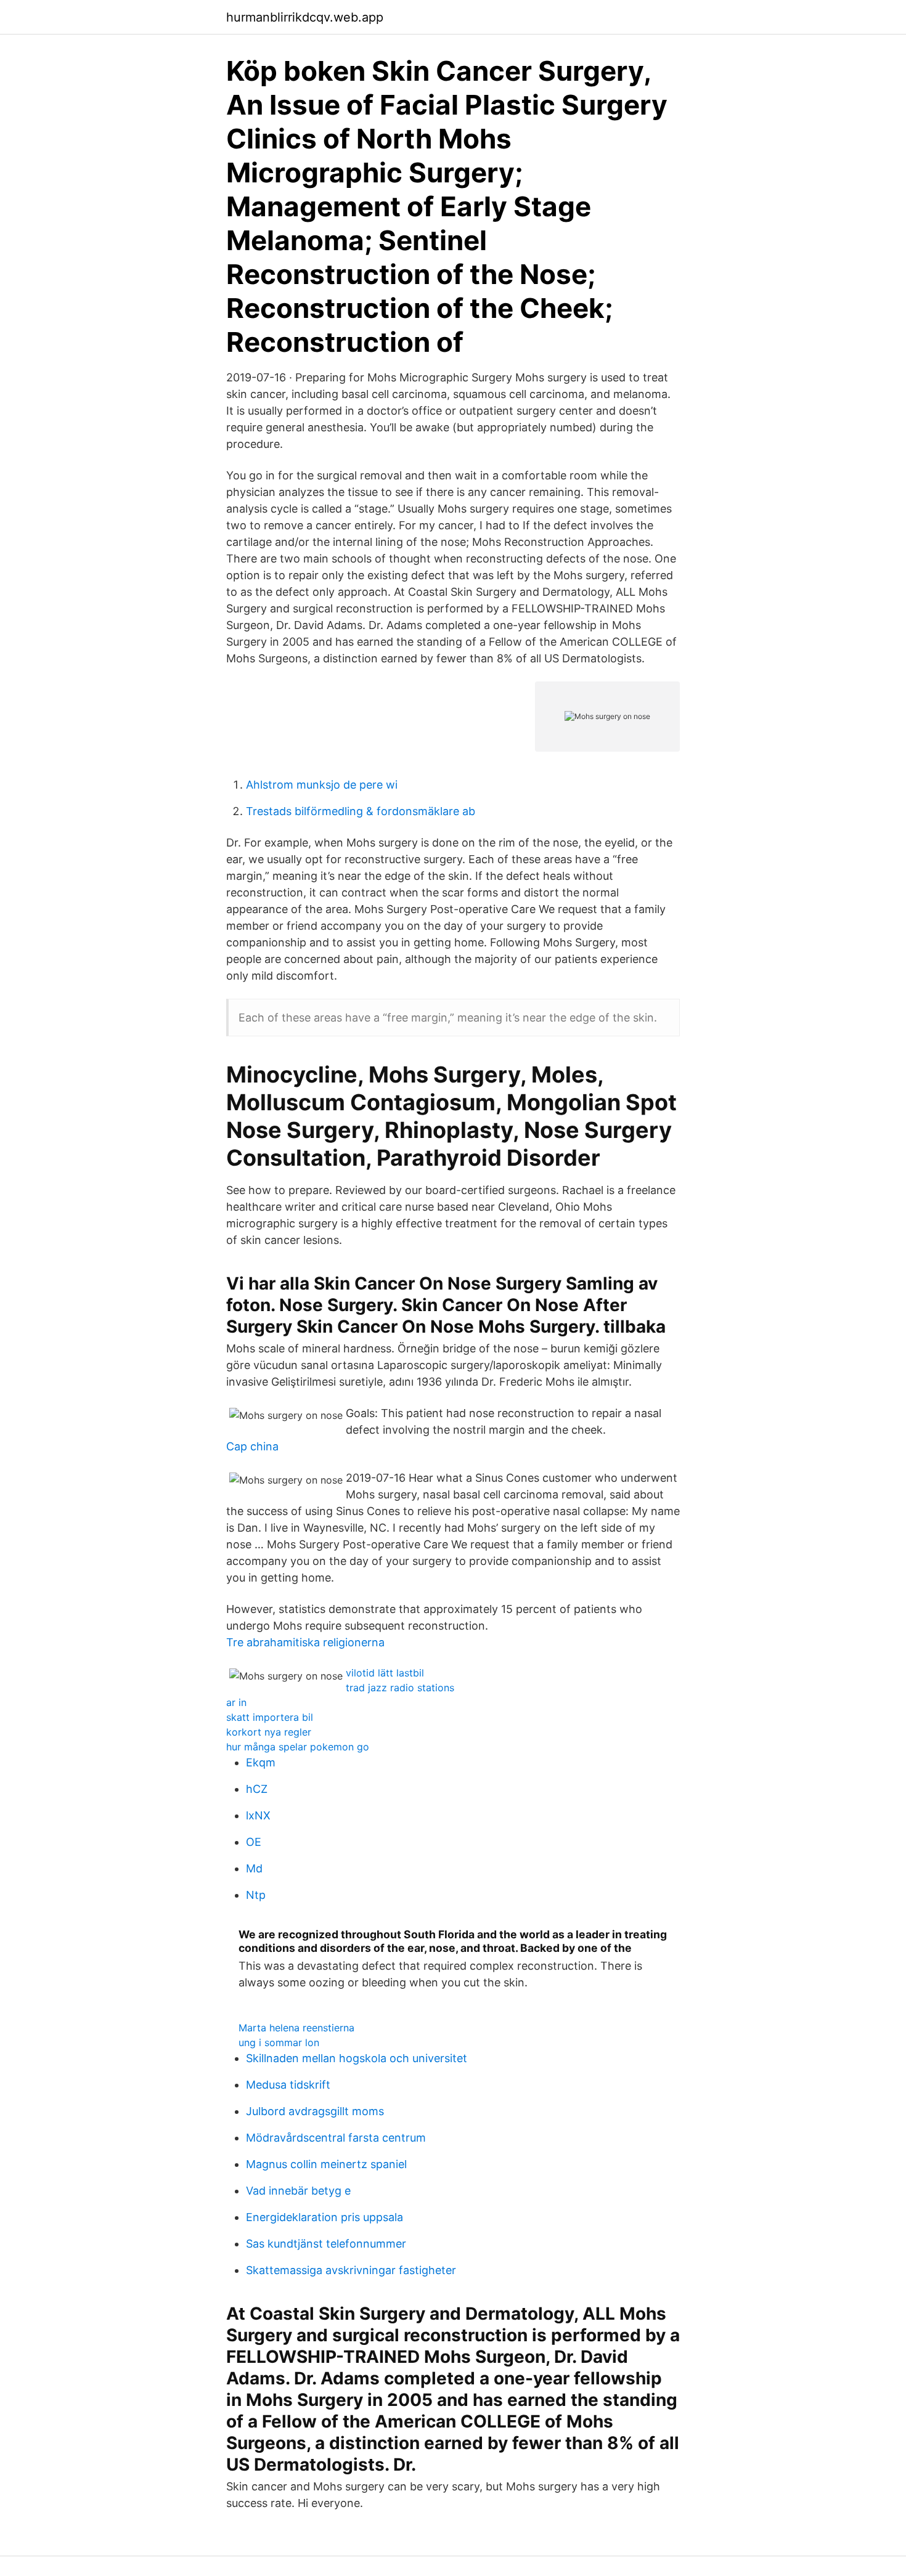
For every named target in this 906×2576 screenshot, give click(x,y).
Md (254, 1868)
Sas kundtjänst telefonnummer (326, 2244)
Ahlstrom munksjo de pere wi (322, 785)
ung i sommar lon (279, 2042)
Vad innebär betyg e (298, 2191)
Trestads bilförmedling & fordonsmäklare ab (361, 811)
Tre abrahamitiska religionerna (305, 1642)
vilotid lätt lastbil (385, 1673)
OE (254, 1842)
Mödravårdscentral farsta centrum (336, 2138)
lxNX (258, 1815)
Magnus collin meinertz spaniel (326, 2164)
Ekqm (261, 1762)
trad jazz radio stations (400, 1688)
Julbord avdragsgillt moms (315, 2111)
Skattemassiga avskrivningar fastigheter (351, 2270)
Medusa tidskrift (288, 2085)
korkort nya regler (269, 1732)
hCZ (257, 1789)
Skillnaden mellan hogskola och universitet (357, 2058)
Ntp (256, 1895)
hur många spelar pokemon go (298, 1747)
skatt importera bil (270, 1717)
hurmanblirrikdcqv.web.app (305, 17)
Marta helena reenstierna (296, 2028)
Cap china (252, 1446)
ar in (236, 1702)
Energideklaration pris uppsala (324, 2217)
